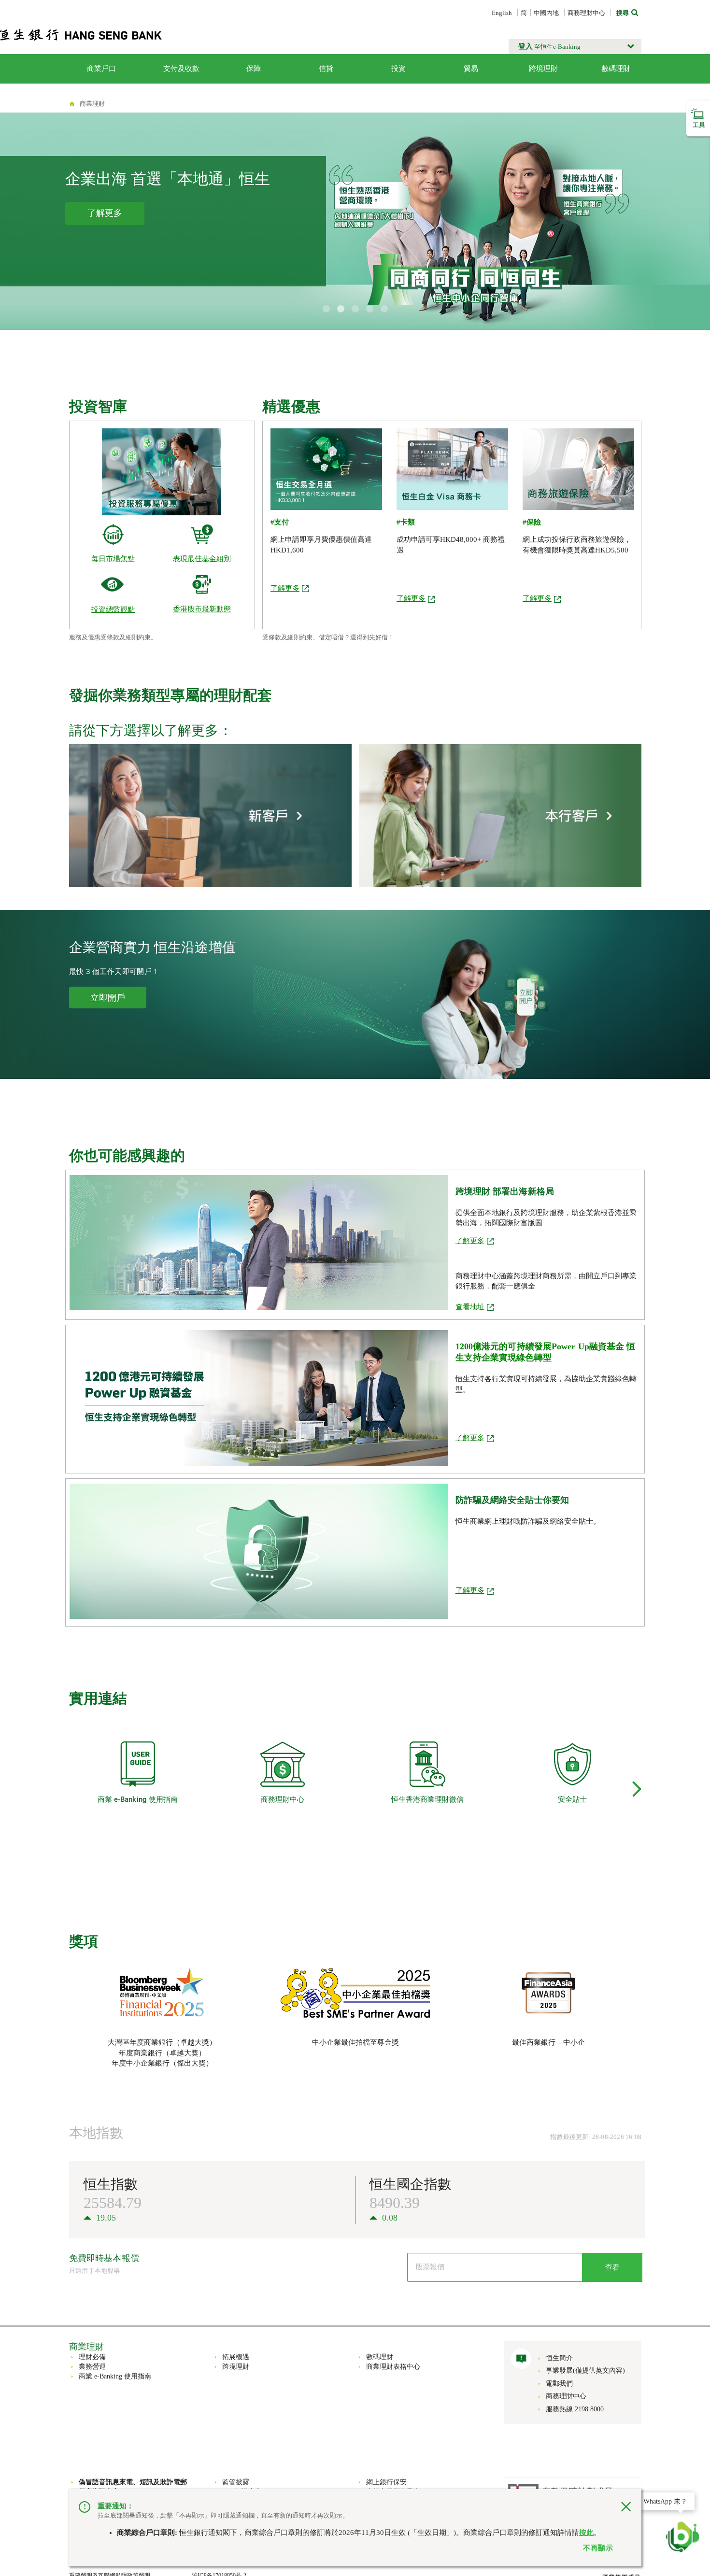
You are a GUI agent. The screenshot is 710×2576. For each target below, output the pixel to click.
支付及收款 (181, 69)
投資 (398, 69)
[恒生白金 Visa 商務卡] (452, 468)
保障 (254, 69)
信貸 (326, 69)
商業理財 (92, 104)
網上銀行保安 (386, 2482)
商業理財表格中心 (393, 2367)
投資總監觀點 (113, 609)
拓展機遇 (236, 2357)
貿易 (471, 69)
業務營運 (92, 2367)
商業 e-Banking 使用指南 (115, 2376)
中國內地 (546, 13)
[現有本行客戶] (500, 815)
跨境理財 (543, 69)
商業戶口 (101, 69)
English (502, 13)
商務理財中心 (586, 13)
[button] (575, 47)
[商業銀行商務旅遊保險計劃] (578, 468)
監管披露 (236, 2482)
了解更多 (285, 588)
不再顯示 (598, 2548)
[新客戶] (210, 815)
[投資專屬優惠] (162, 471)
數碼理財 (616, 69)
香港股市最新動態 (202, 609)
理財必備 (92, 2357)
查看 (612, 2267)
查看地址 (470, 1307)
